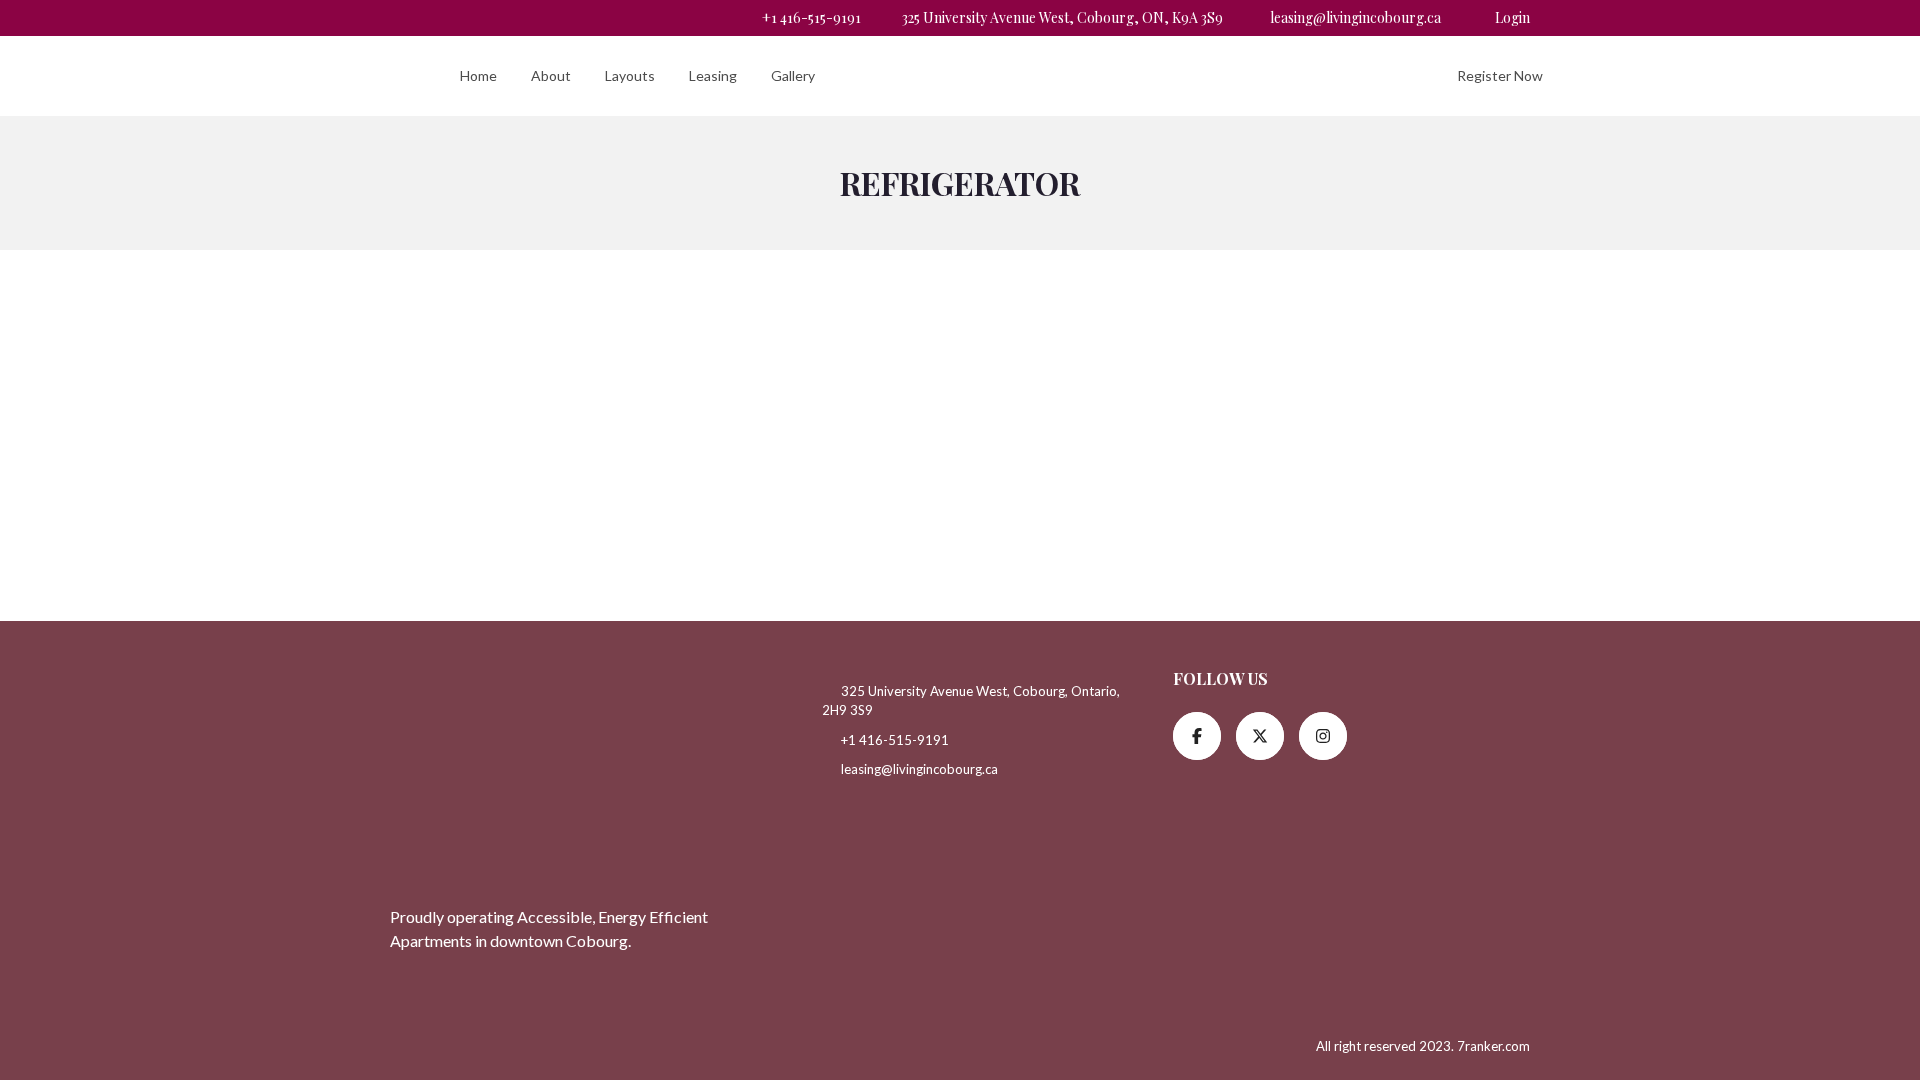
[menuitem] (478, 76)
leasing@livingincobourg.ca (1355, 17)
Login (1512, 17)
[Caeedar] (377, 76)
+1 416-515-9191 (810, 17)
